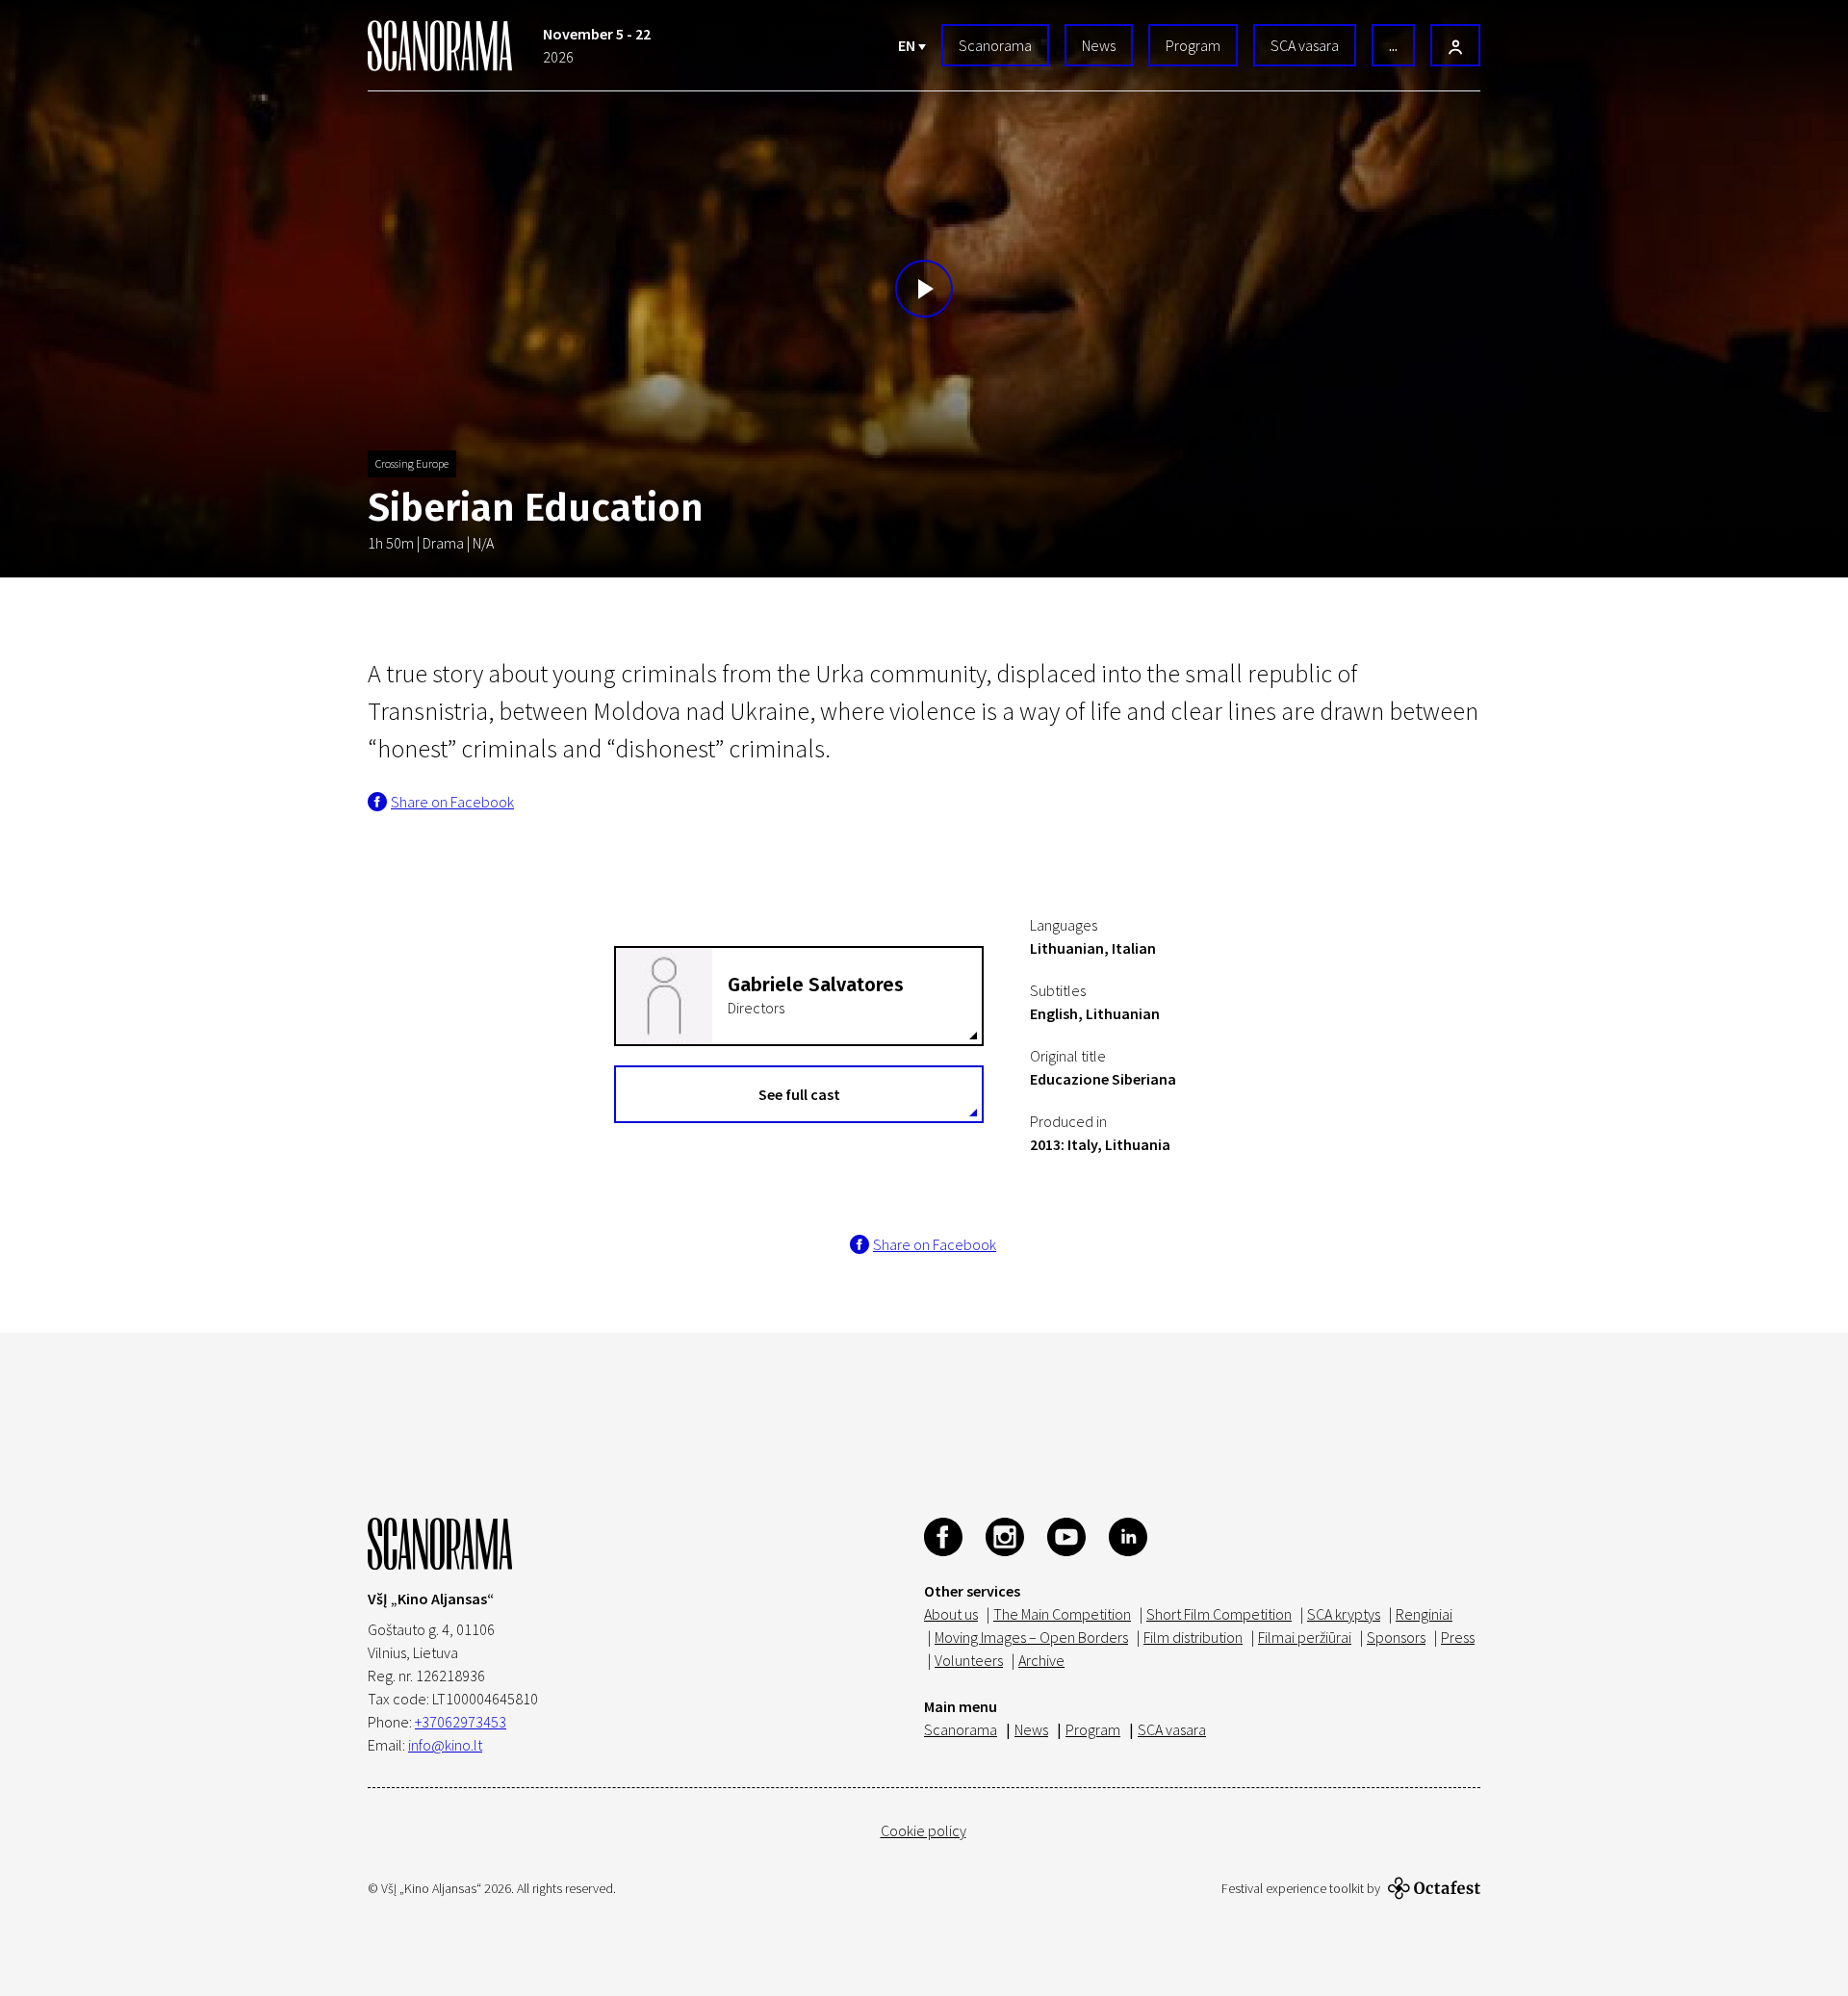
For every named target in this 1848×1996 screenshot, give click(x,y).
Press (1458, 1637)
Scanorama (995, 45)
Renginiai (1424, 1614)
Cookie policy (924, 1830)
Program (1193, 45)
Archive (1041, 1660)
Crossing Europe (412, 463)
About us (951, 1614)
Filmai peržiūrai (1305, 1637)
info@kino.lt (445, 1745)
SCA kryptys (1344, 1614)
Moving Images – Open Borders (1031, 1637)
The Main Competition (1062, 1614)
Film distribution (1193, 1637)
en (908, 45)
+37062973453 (461, 1722)
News (1099, 45)
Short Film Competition (1219, 1614)
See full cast (799, 1094)
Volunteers (969, 1660)
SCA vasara (1305, 45)
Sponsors (1396, 1637)
